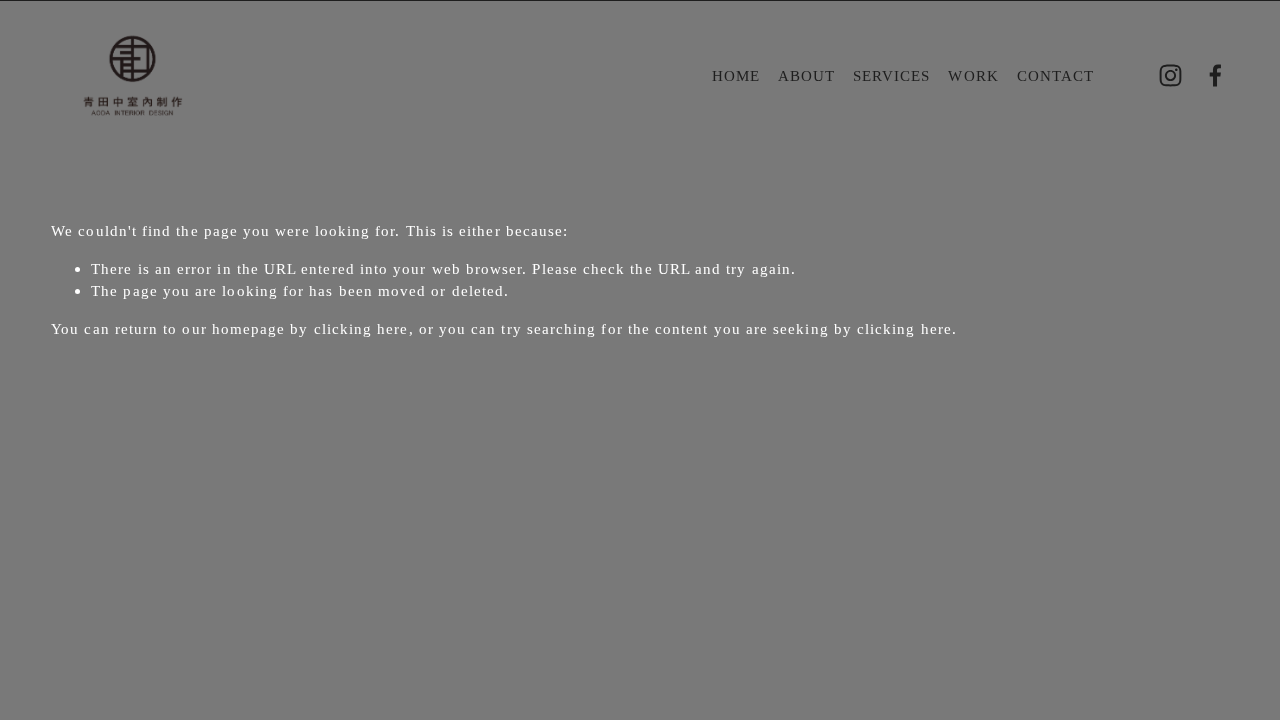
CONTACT (1056, 75)
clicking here (361, 328)
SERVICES (892, 75)
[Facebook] (1215, 75)
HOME (736, 75)
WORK (973, 75)
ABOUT (806, 75)
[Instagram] (1170, 75)
